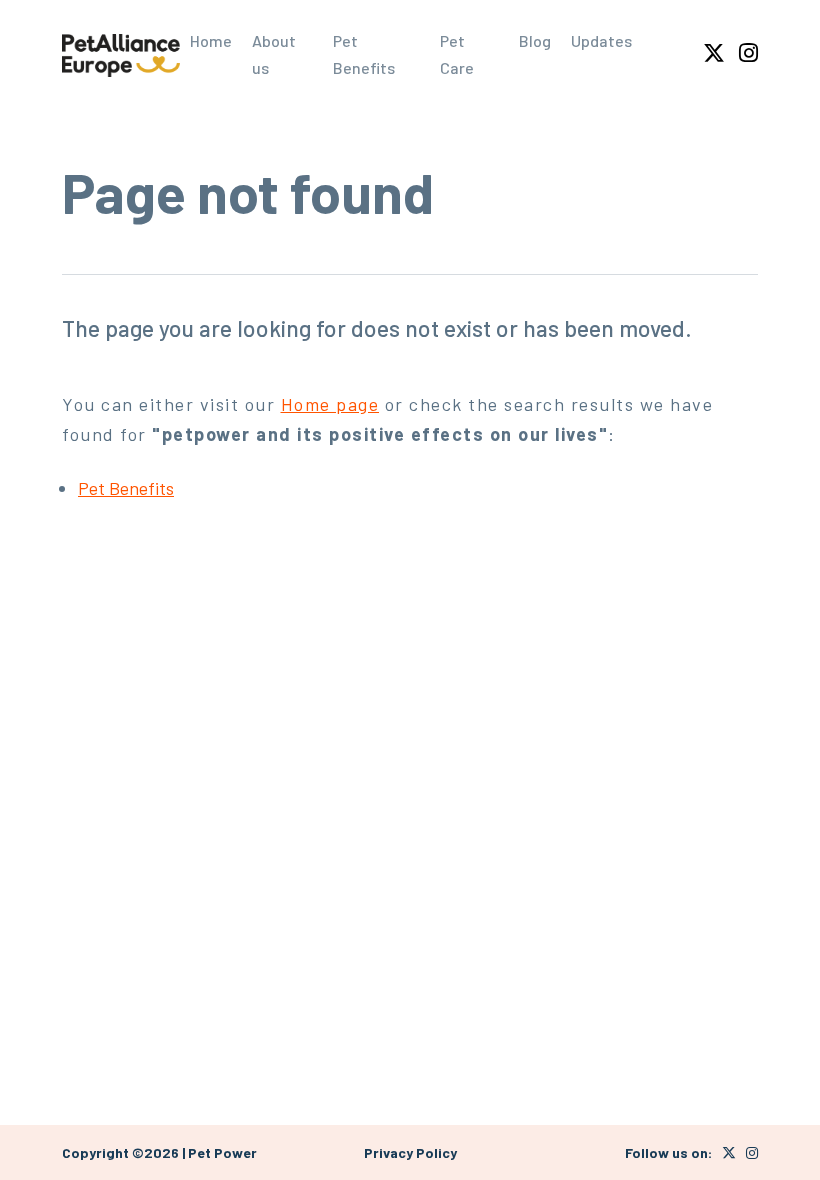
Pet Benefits (364, 54)
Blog (535, 40)
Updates (601, 40)
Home (211, 40)
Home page (330, 404)
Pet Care (457, 54)
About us (274, 54)
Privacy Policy (410, 1152)
